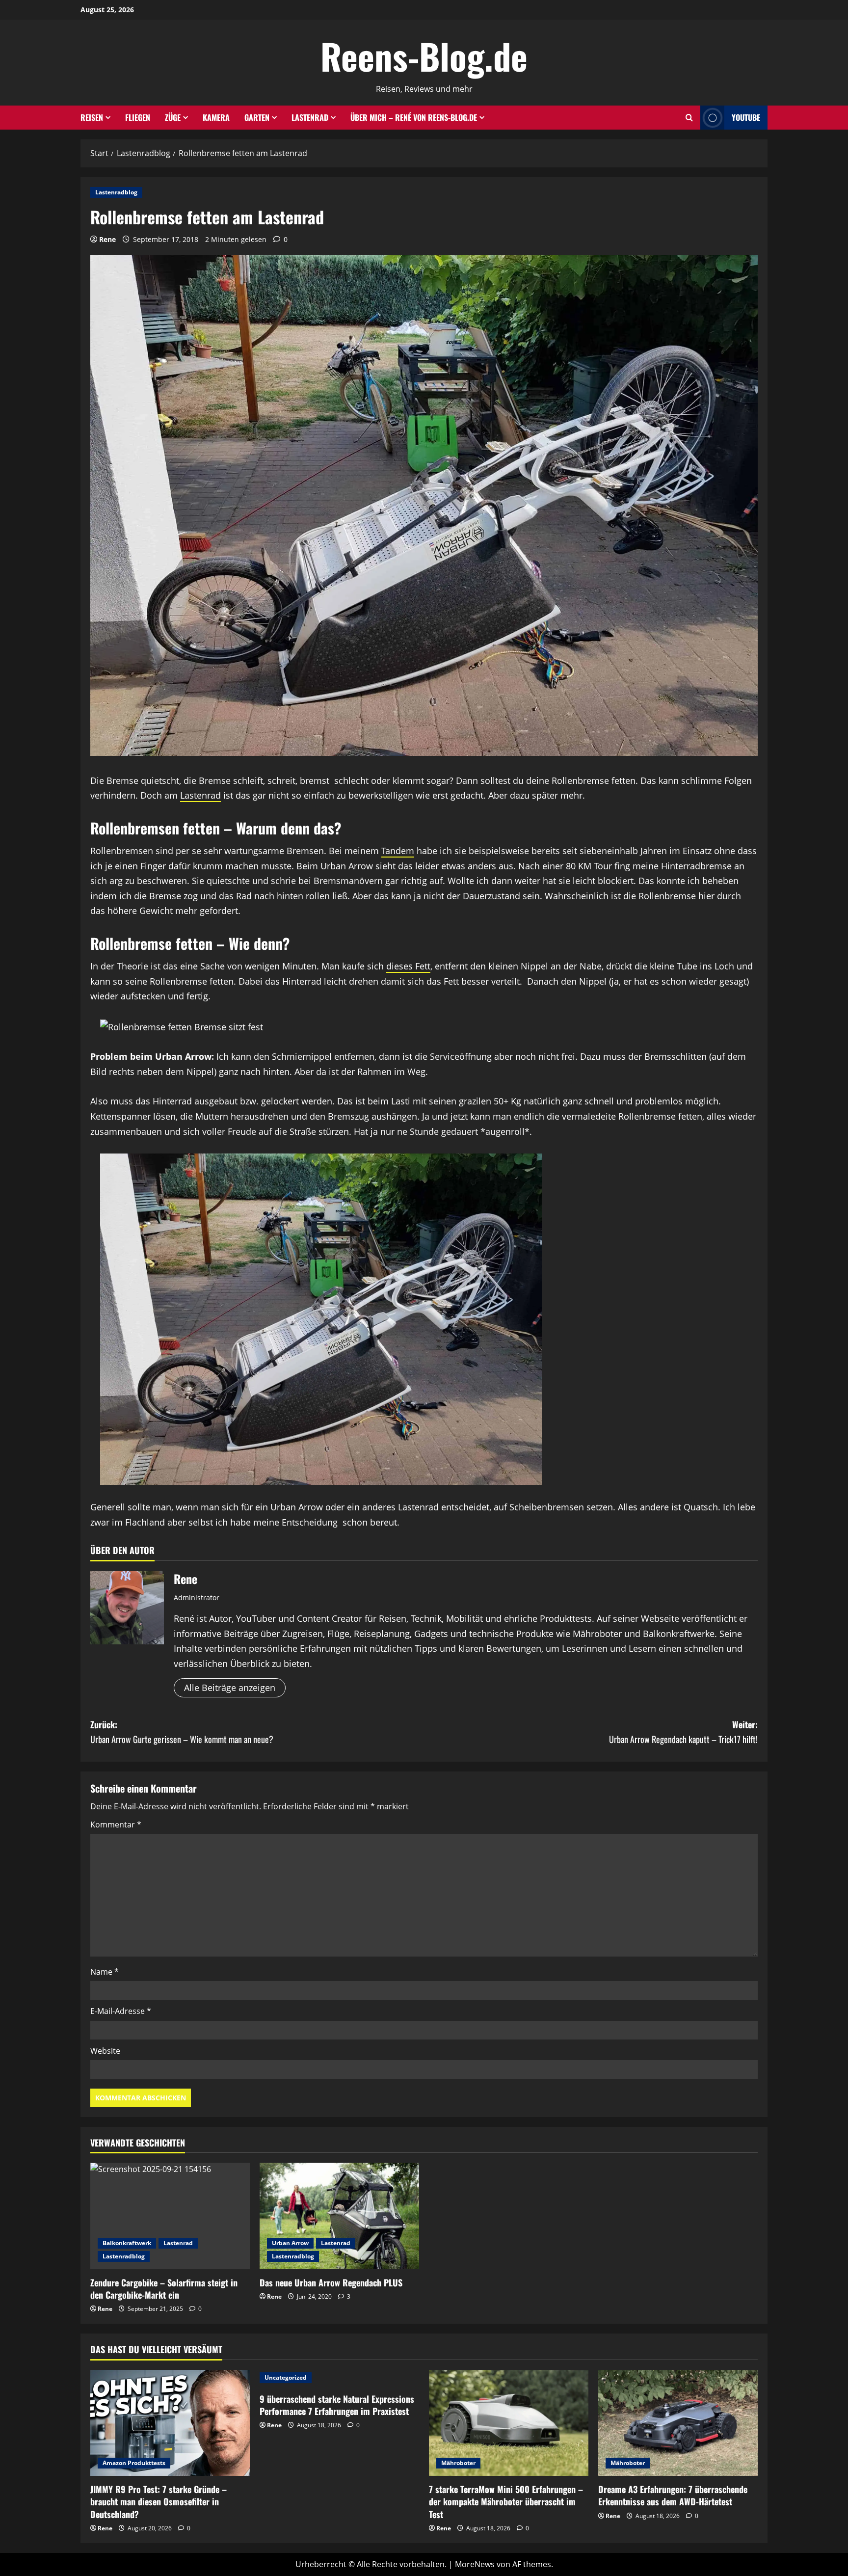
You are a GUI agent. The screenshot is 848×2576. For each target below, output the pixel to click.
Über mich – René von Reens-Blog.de (414, 117)
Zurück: (182, 1732)
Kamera (216, 117)
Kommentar (116, 1825)
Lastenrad (310, 117)
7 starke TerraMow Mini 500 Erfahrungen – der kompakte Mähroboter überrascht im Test (506, 2501)
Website (105, 2051)
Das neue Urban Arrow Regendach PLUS (331, 2282)
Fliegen (138, 117)
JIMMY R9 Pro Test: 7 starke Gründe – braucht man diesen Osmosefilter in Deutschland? (159, 2501)
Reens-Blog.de (424, 56)
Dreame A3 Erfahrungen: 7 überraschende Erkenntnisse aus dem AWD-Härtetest (673, 2495)
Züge (173, 117)
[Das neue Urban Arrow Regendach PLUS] (339, 2216)
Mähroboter (458, 2463)
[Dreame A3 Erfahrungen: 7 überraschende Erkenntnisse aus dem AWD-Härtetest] (678, 2423)
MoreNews (475, 2564)
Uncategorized (286, 2377)
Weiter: (683, 1732)
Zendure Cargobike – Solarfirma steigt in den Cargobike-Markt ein (164, 2289)
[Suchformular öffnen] (689, 118)
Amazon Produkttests (134, 2463)
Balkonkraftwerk (127, 2243)
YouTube (746, 117)
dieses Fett (408, 966)
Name (105, 1972)
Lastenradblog (116, 192)
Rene (107, 239)
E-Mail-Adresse (121, 2011)
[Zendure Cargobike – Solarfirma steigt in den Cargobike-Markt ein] (170, 2216)
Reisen (92, 117)
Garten (257, 117)
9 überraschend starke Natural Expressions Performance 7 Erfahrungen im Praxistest (337, 2405)
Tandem (398, 851)
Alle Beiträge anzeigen (230, 1688)
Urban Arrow (290, 2243)
